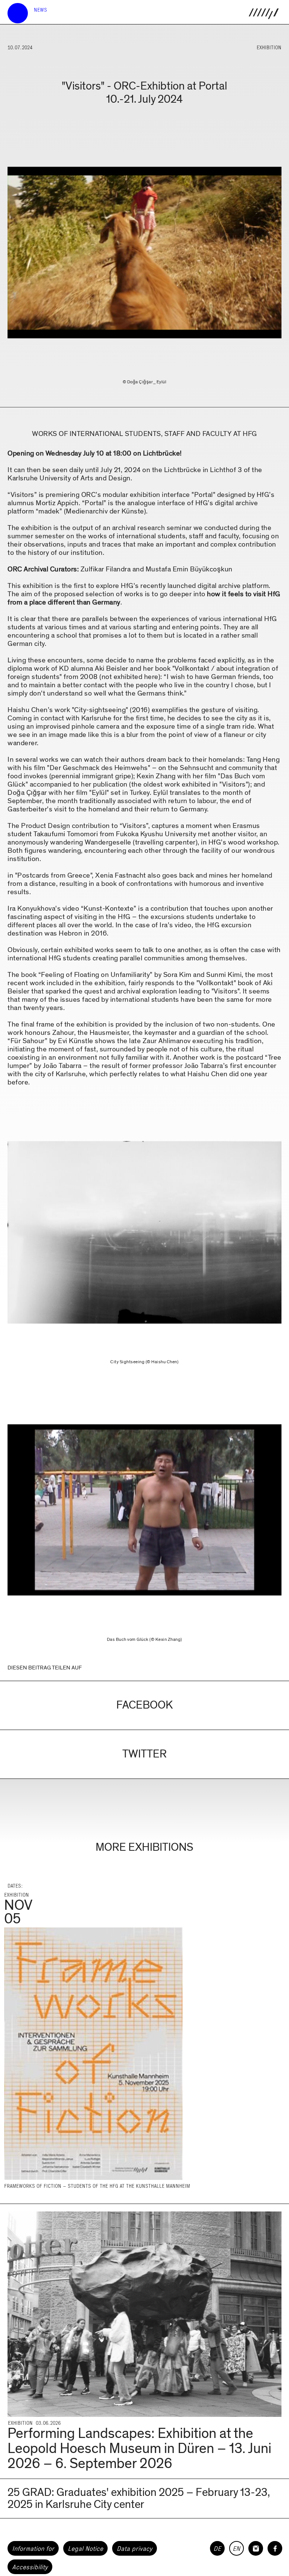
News (40, 10)
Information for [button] (33, 2549)
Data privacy (135, 2549)
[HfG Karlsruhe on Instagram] (256, 2548)
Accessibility (30, 2567)
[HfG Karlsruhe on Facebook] (275, 2548)
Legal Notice (85, 2549)
